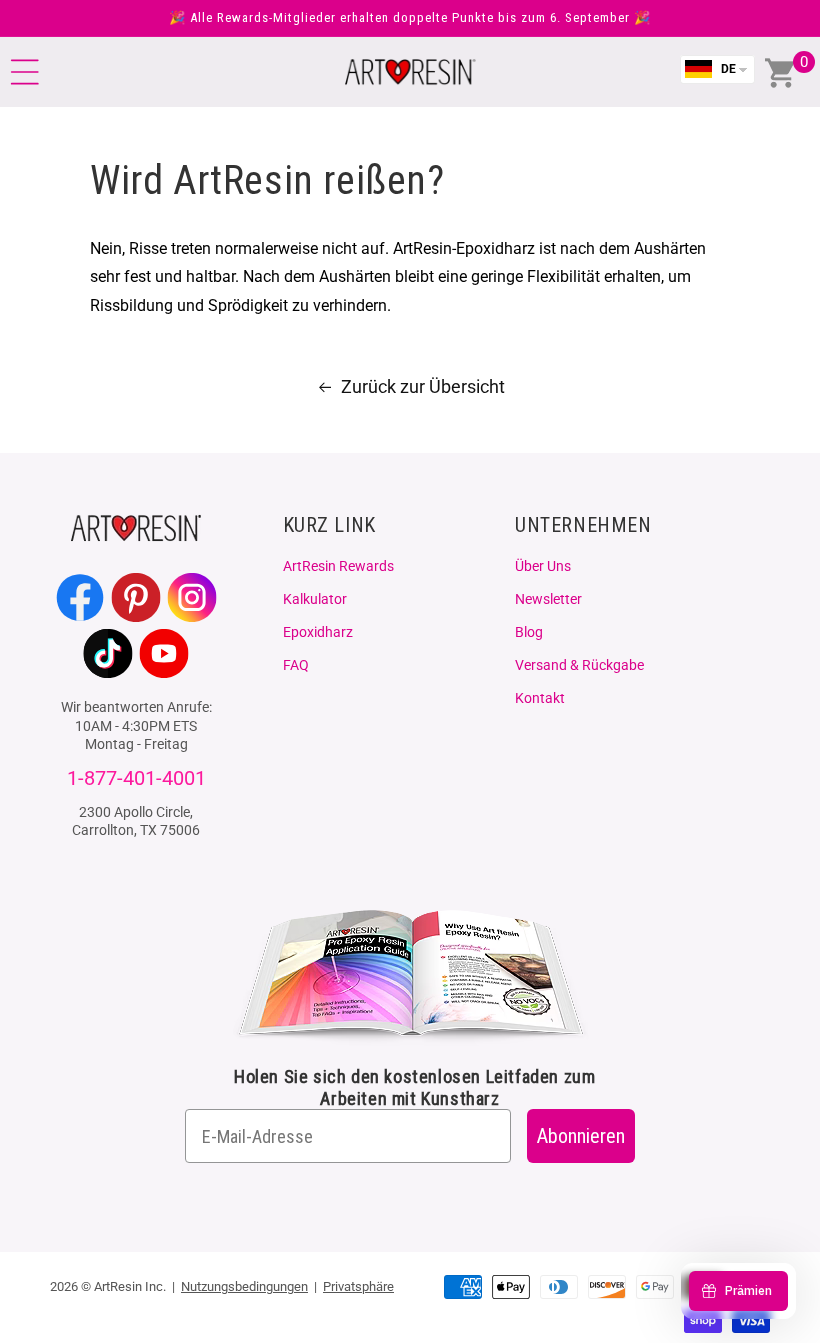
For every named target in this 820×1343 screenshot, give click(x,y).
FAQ (296, 665)
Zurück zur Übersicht (423, 386)
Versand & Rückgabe (579, 665)
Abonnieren (581, 1136)
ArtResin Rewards (338, 566)
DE (728, 69)
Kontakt (540, 698)
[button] (25, 72)
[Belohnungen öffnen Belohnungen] (738, 1291)
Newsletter (548, 599)
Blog (529, 632)
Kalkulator (315, 599)
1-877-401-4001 (136, 778)
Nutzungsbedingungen (244, 1286)
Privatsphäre (358, 1286)
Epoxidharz (318, 632)
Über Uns (543, 566)
